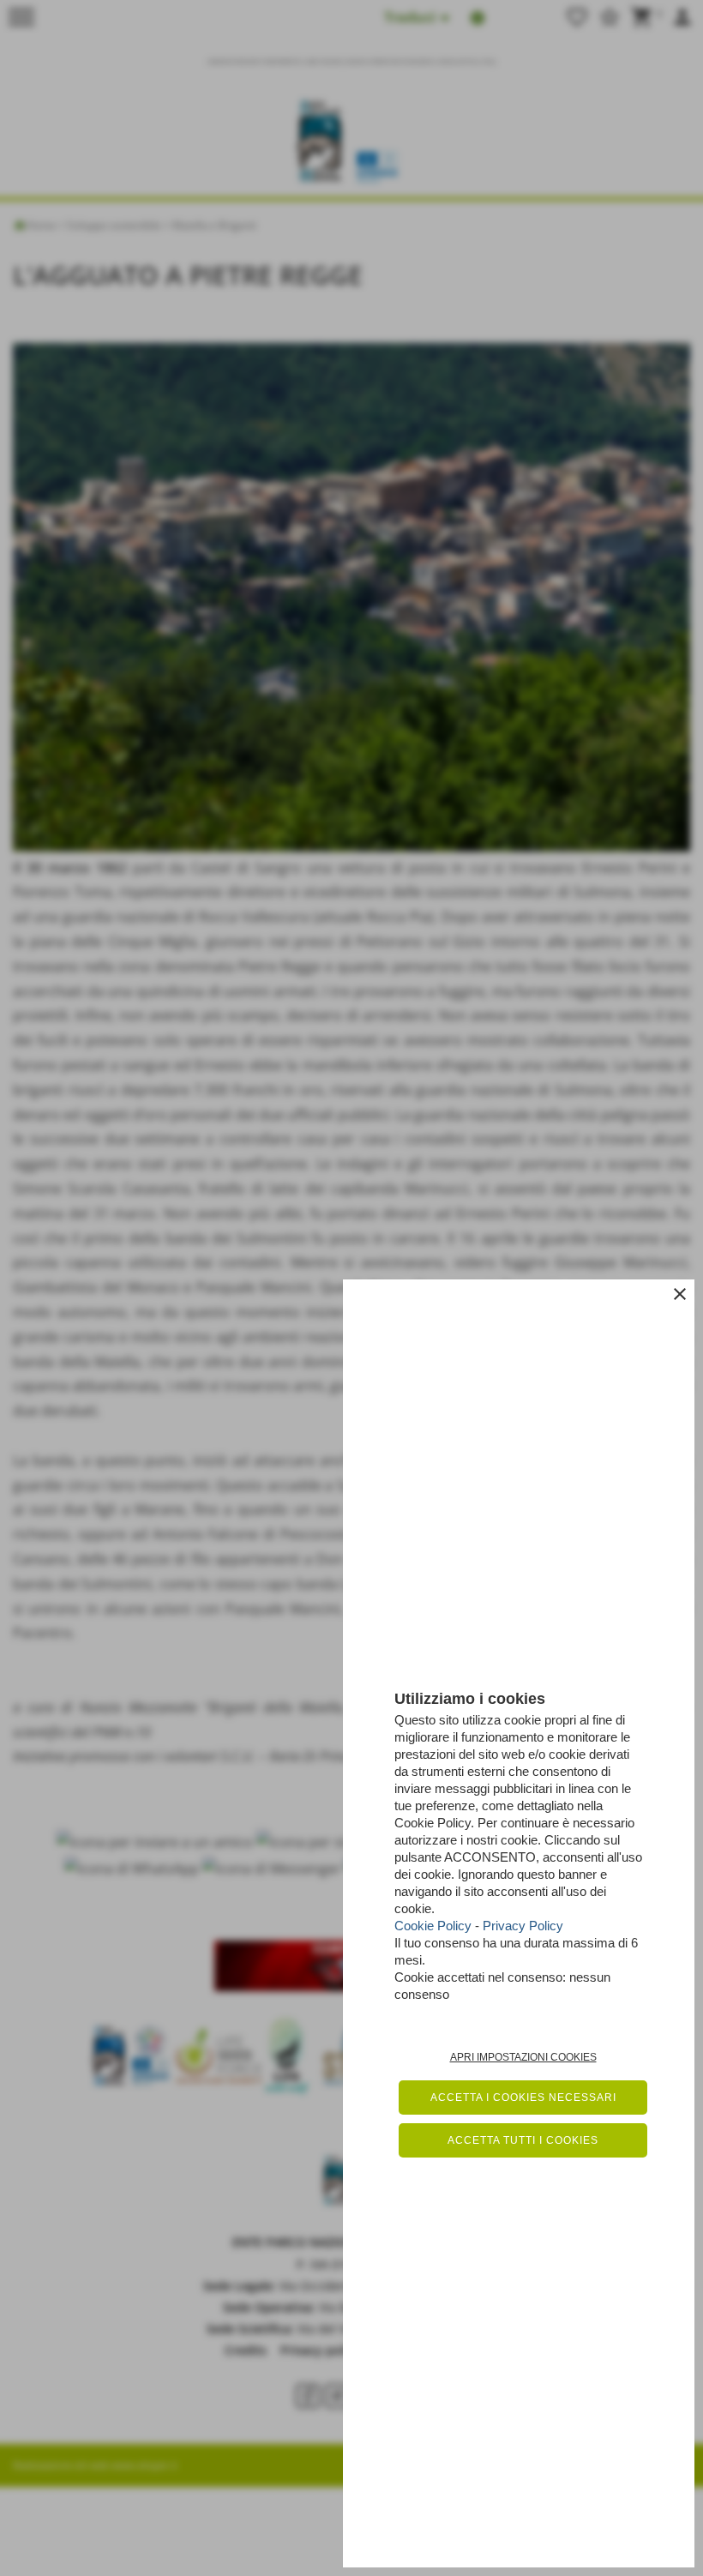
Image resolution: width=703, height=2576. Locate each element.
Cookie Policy (433, 1926)
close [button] (680, 1294)
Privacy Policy (523, 1926)
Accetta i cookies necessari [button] (523, 2098)
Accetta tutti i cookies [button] (523, 2140)
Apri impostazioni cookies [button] (523, 2057)
